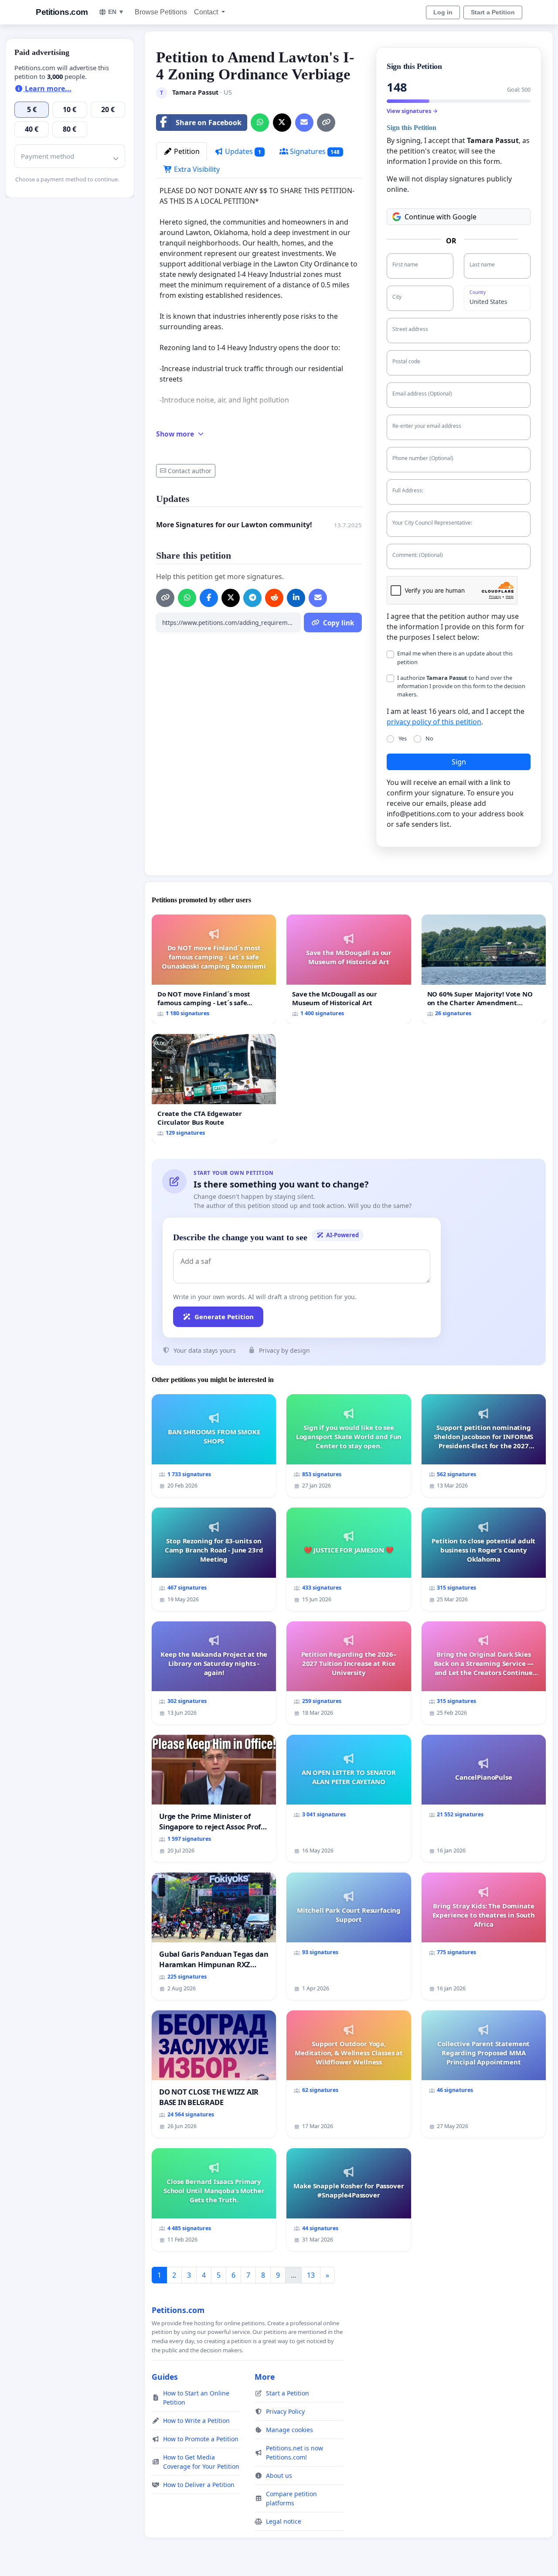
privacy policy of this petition (434, 722)
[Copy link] (326, 123)
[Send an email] (304, 123)
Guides (165, 2377)
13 (311, 2275)
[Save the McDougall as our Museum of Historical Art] (349, 969)
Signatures (314, 151)
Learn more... (47, 89)
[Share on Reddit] (274, 598)
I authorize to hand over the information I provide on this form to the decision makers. (461, 686)
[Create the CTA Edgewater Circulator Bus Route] (214, 1088)
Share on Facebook (209, 123)
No (429, 738)
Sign (459, 762)
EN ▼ (116, 12)
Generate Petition (224, 1317)
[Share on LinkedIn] (296, 598)
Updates (242, 151)
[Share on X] (282, 123)
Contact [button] (207, 12)
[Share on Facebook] (209, 598)
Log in (443, 12)
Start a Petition (493, 12)
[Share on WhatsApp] (260, 123)
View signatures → (412, 111)
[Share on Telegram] (252, 598)
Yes (403, 738)
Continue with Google (441, 217)
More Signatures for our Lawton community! (234, 525)
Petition (186, 151)
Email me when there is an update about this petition (455, 657)
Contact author (190, 471)
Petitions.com (62, 12)
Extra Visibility (196, 169)
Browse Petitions (161, 12)
